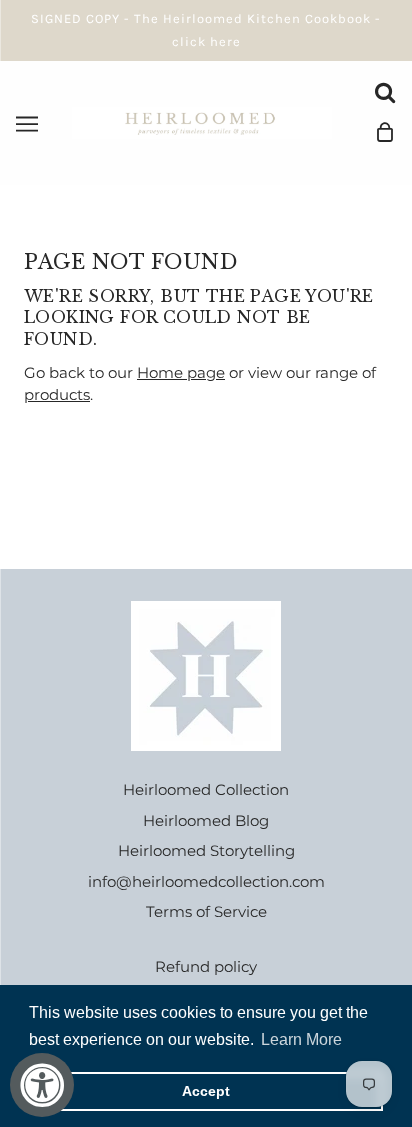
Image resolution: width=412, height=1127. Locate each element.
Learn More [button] (301, 1039)
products (57, 394)
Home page (181, 372)
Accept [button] (206, 1091)
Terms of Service (206, 911)
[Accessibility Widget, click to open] (42, 1085)
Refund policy (206, 966)
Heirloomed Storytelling (206, 850)
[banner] (202, 121)
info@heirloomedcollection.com (206, 881)
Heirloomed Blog (206, 820)
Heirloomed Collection (206, 789)
